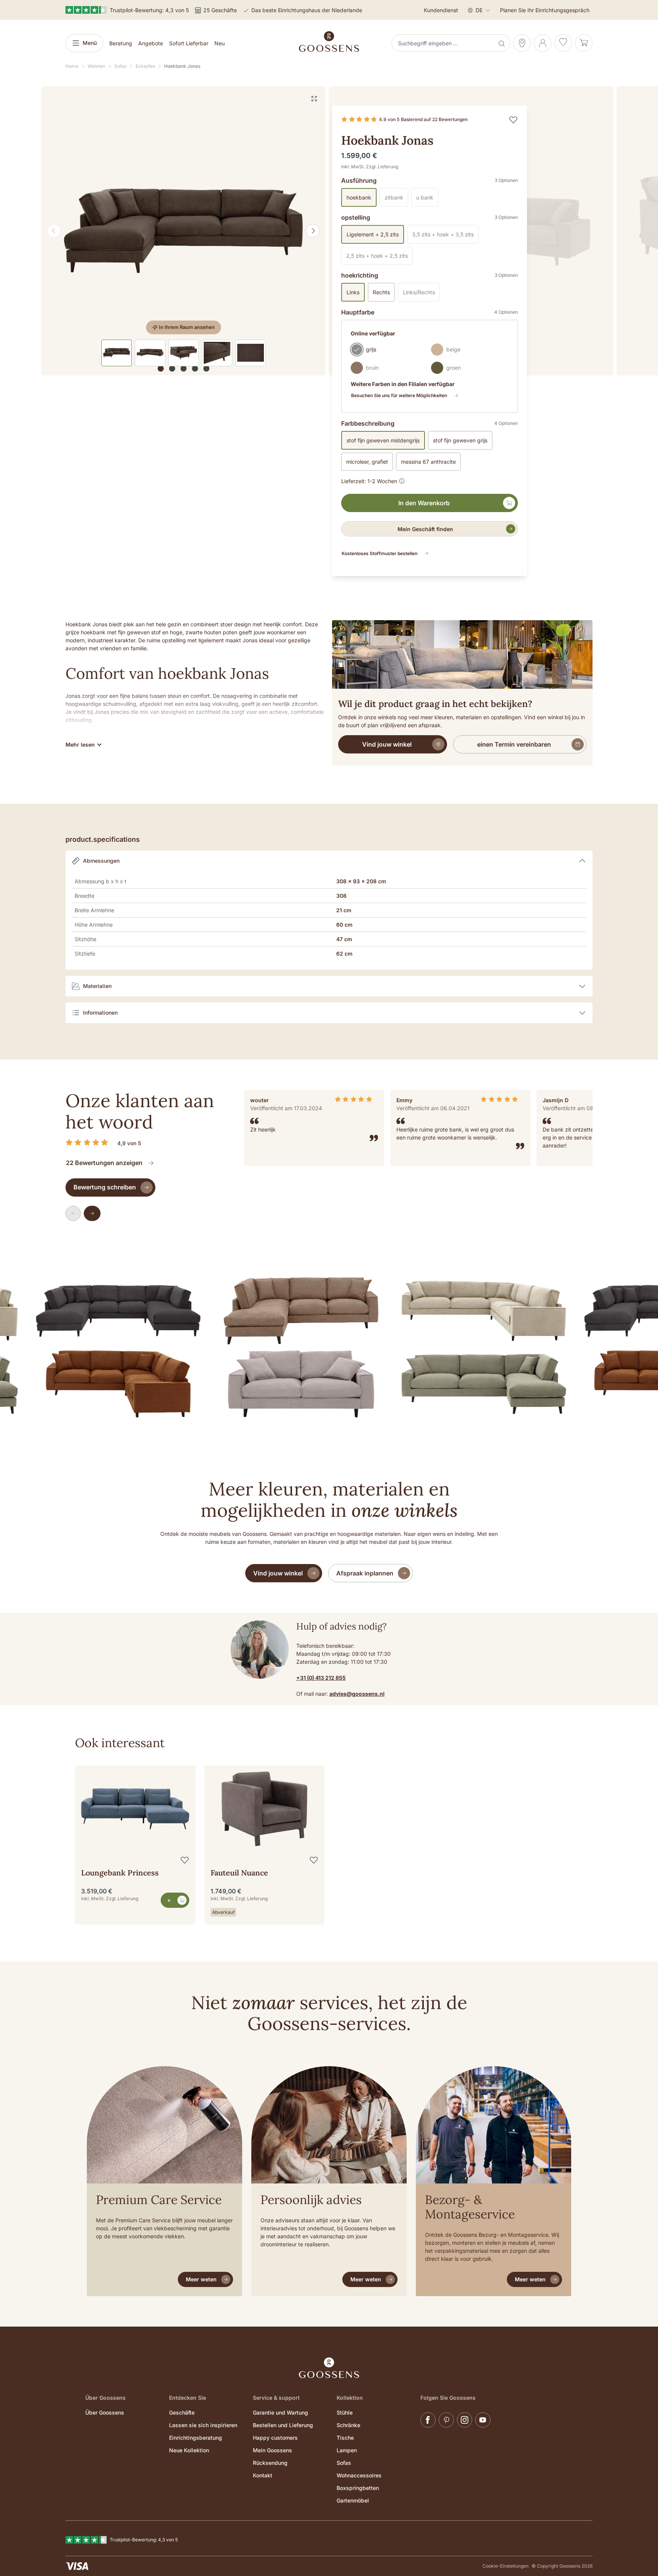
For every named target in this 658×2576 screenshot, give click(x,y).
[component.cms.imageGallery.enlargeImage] (314, 98)
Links (353, 292)
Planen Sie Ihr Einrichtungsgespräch (545, 10)
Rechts (381, 292)
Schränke (348, 2425)
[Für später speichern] (513, 120)
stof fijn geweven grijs (460, 440)
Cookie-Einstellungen (505, 2566)
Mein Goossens (272, 2450)
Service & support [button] (276, 2398)
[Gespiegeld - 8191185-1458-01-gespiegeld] (183, 231)
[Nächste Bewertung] (92, 1213)
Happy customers (275, 2438)
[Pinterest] (446, 2420)
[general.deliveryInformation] (402, 480)
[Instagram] (465, 2420)
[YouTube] (483, 2420)
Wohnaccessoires (359, 2475)
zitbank (396, 199)
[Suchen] (502, 43)
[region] (184, 231)
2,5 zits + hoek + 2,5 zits (379, 258)
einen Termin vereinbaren (514, 744)
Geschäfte (182, 2412)
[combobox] (444, 43)
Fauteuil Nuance (239, 1873)
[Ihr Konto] (543, 43)
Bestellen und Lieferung (283, 2425)
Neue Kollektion (189, 2450)
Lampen (347, 2450)
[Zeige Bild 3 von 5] (184, 369)
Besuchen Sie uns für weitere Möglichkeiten (399, 395)
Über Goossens (105, 2412)
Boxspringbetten (358, 2488)
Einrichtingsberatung (196, 2438)
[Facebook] (428, 2420)
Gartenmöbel (353, 2500)
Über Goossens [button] (105, 2398)
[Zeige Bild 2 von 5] (172, 369)
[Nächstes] (313, 231)
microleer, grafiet (367, 462)
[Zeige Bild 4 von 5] (195, 369)
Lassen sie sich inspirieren (203, 2425)
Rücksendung (270, 2463)
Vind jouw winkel (387, 744)
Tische (345, 2438)
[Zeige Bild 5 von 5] (206, 369)
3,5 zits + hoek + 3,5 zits (445, 236)
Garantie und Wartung (280, 2412)
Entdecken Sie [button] (188, 2398)
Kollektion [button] (350, 2398)
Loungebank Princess (120, 1873)
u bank (427, 199)
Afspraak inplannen (365, 1573)
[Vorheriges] (54, 231)
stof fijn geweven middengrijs (383, 440)
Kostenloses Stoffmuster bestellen (379, 553)
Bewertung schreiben (105, 1187)
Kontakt (263, 2475)
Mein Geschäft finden (425, 529)
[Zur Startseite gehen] (329, 41)
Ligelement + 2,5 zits (373, 234)
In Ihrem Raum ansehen (187, 327)
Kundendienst (441, 10)
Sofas (344, 2463)
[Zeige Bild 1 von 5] (161, 369)
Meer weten (201, 2279)
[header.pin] (522, 43)
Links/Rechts (421, 294)
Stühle (345, 2412)
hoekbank (359, 197)
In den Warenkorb (424, 503)
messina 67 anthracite (428, 462)
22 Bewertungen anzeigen (104, 1163)
